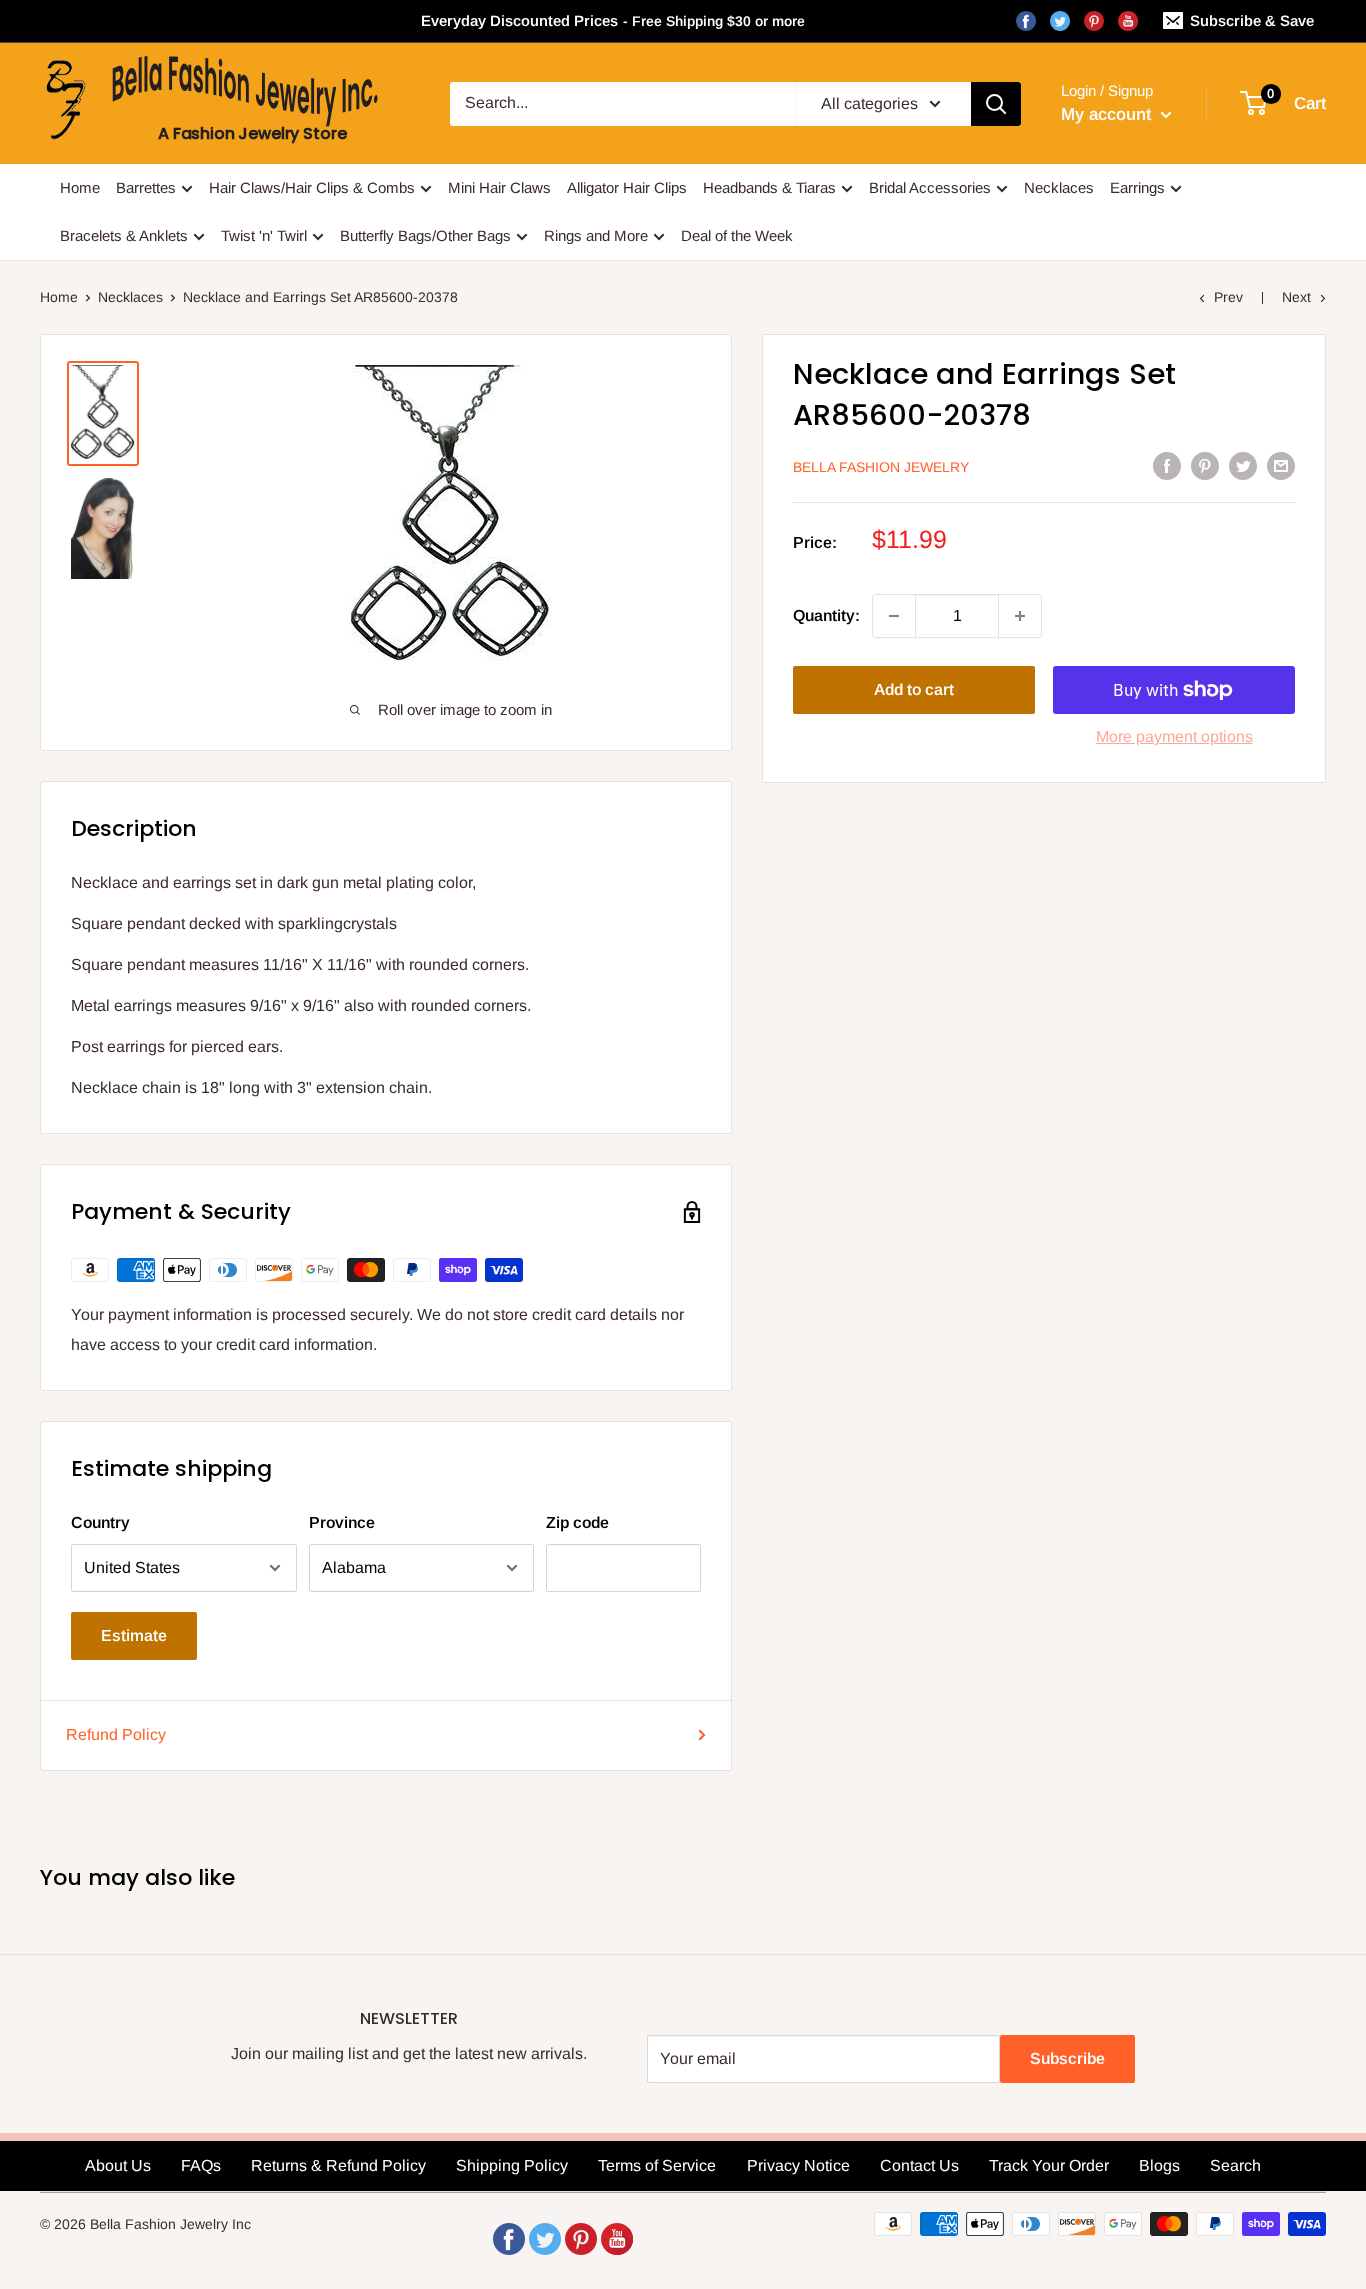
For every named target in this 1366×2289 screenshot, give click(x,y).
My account (1108, 114)
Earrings (1137, 187)
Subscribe (1067, 2058)
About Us (118, 2165)
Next (1296, 297)
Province (342, 1522)
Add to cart (914, 689)
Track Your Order (1049, 2165)
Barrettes (146, 187)
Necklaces (1059, 187)
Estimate (134, 1635)
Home (80, 187)
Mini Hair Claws (499, 187)
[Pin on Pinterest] (1205, 465)
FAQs (201, 2165)
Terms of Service (657, 2165)
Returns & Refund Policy (338, 2165)
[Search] (996, 104)
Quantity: (826, 615)
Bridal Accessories (930, 187)
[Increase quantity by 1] (1020, 616)
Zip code (577, 1522)
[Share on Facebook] (1167, 465)
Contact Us (919, 2165)
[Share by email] (1281, 465)
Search (1235, 2165)
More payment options (1174, 736)
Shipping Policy (512, 2165)
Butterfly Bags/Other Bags (425, 235)
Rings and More (596, 235)
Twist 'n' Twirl (264, 235)
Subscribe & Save (1252, 20)
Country (100, 1522)
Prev (1228, 297)
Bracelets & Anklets (124, 235)
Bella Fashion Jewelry (881, 467)
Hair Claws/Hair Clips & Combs (312, 187)
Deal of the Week (737, 235)
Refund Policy (116, 1734)
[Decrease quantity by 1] (894, 616)
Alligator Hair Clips (627, 187)
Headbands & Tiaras (769, 187)
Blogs (1159, 2165)
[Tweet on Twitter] (1243, 465)
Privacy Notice (798, 2165)
